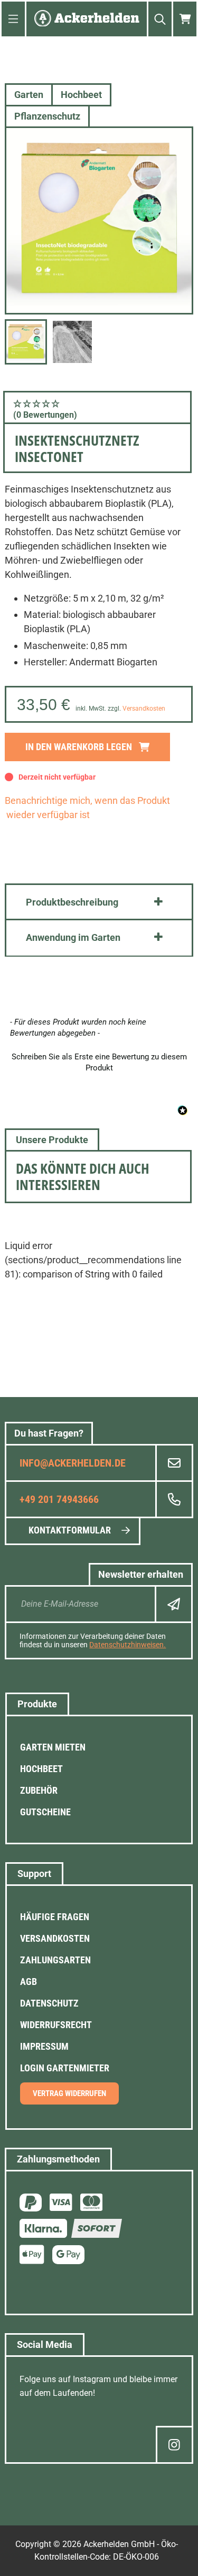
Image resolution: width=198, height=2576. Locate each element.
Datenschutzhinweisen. (128, 1645)
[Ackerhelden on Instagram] (175, 2445)
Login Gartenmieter (65, 2068)
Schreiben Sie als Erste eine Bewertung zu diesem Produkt (99, 1062)
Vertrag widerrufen (69, 2093)
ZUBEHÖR (39, 1790)
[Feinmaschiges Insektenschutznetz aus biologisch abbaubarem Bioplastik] (99, 220)
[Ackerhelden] (87, 19)
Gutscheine (45, 1812)
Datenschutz (49, 2003)
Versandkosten (144, 709)
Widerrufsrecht (56, 2025)
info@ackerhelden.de (73, 1463)
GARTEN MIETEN (53, 1747)
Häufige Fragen (55, 1917)
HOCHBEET (41, 1769)
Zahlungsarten (55, 1960)
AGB (29, 1982)
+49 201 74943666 (59, 1499)
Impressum (44, 2046)
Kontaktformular (70, 1530)
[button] (97, 409)
